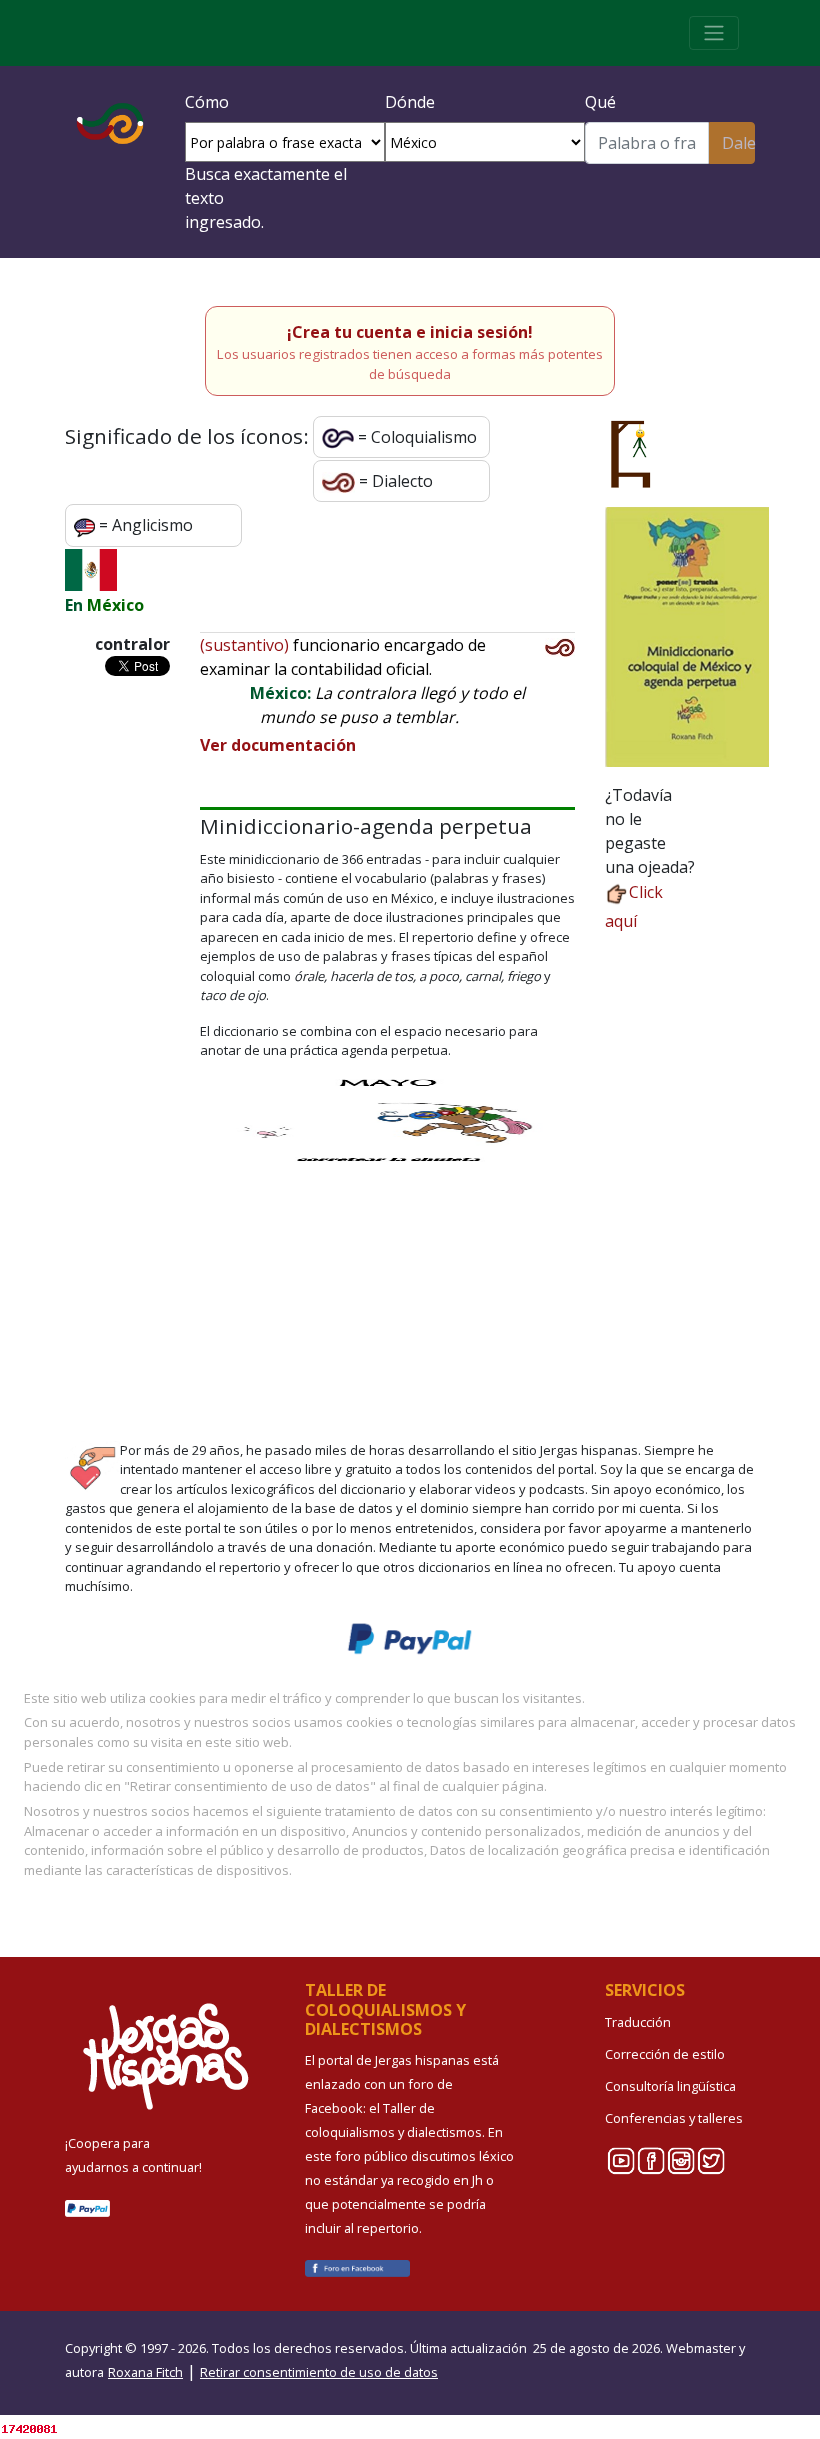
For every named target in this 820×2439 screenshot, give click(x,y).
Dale (738, 143)
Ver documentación (278, 745)
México (115, 605)
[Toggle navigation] (714, 33)
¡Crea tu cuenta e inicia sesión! (410, 332)
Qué (600, 102)
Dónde (410, 102)
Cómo (207, 102)
